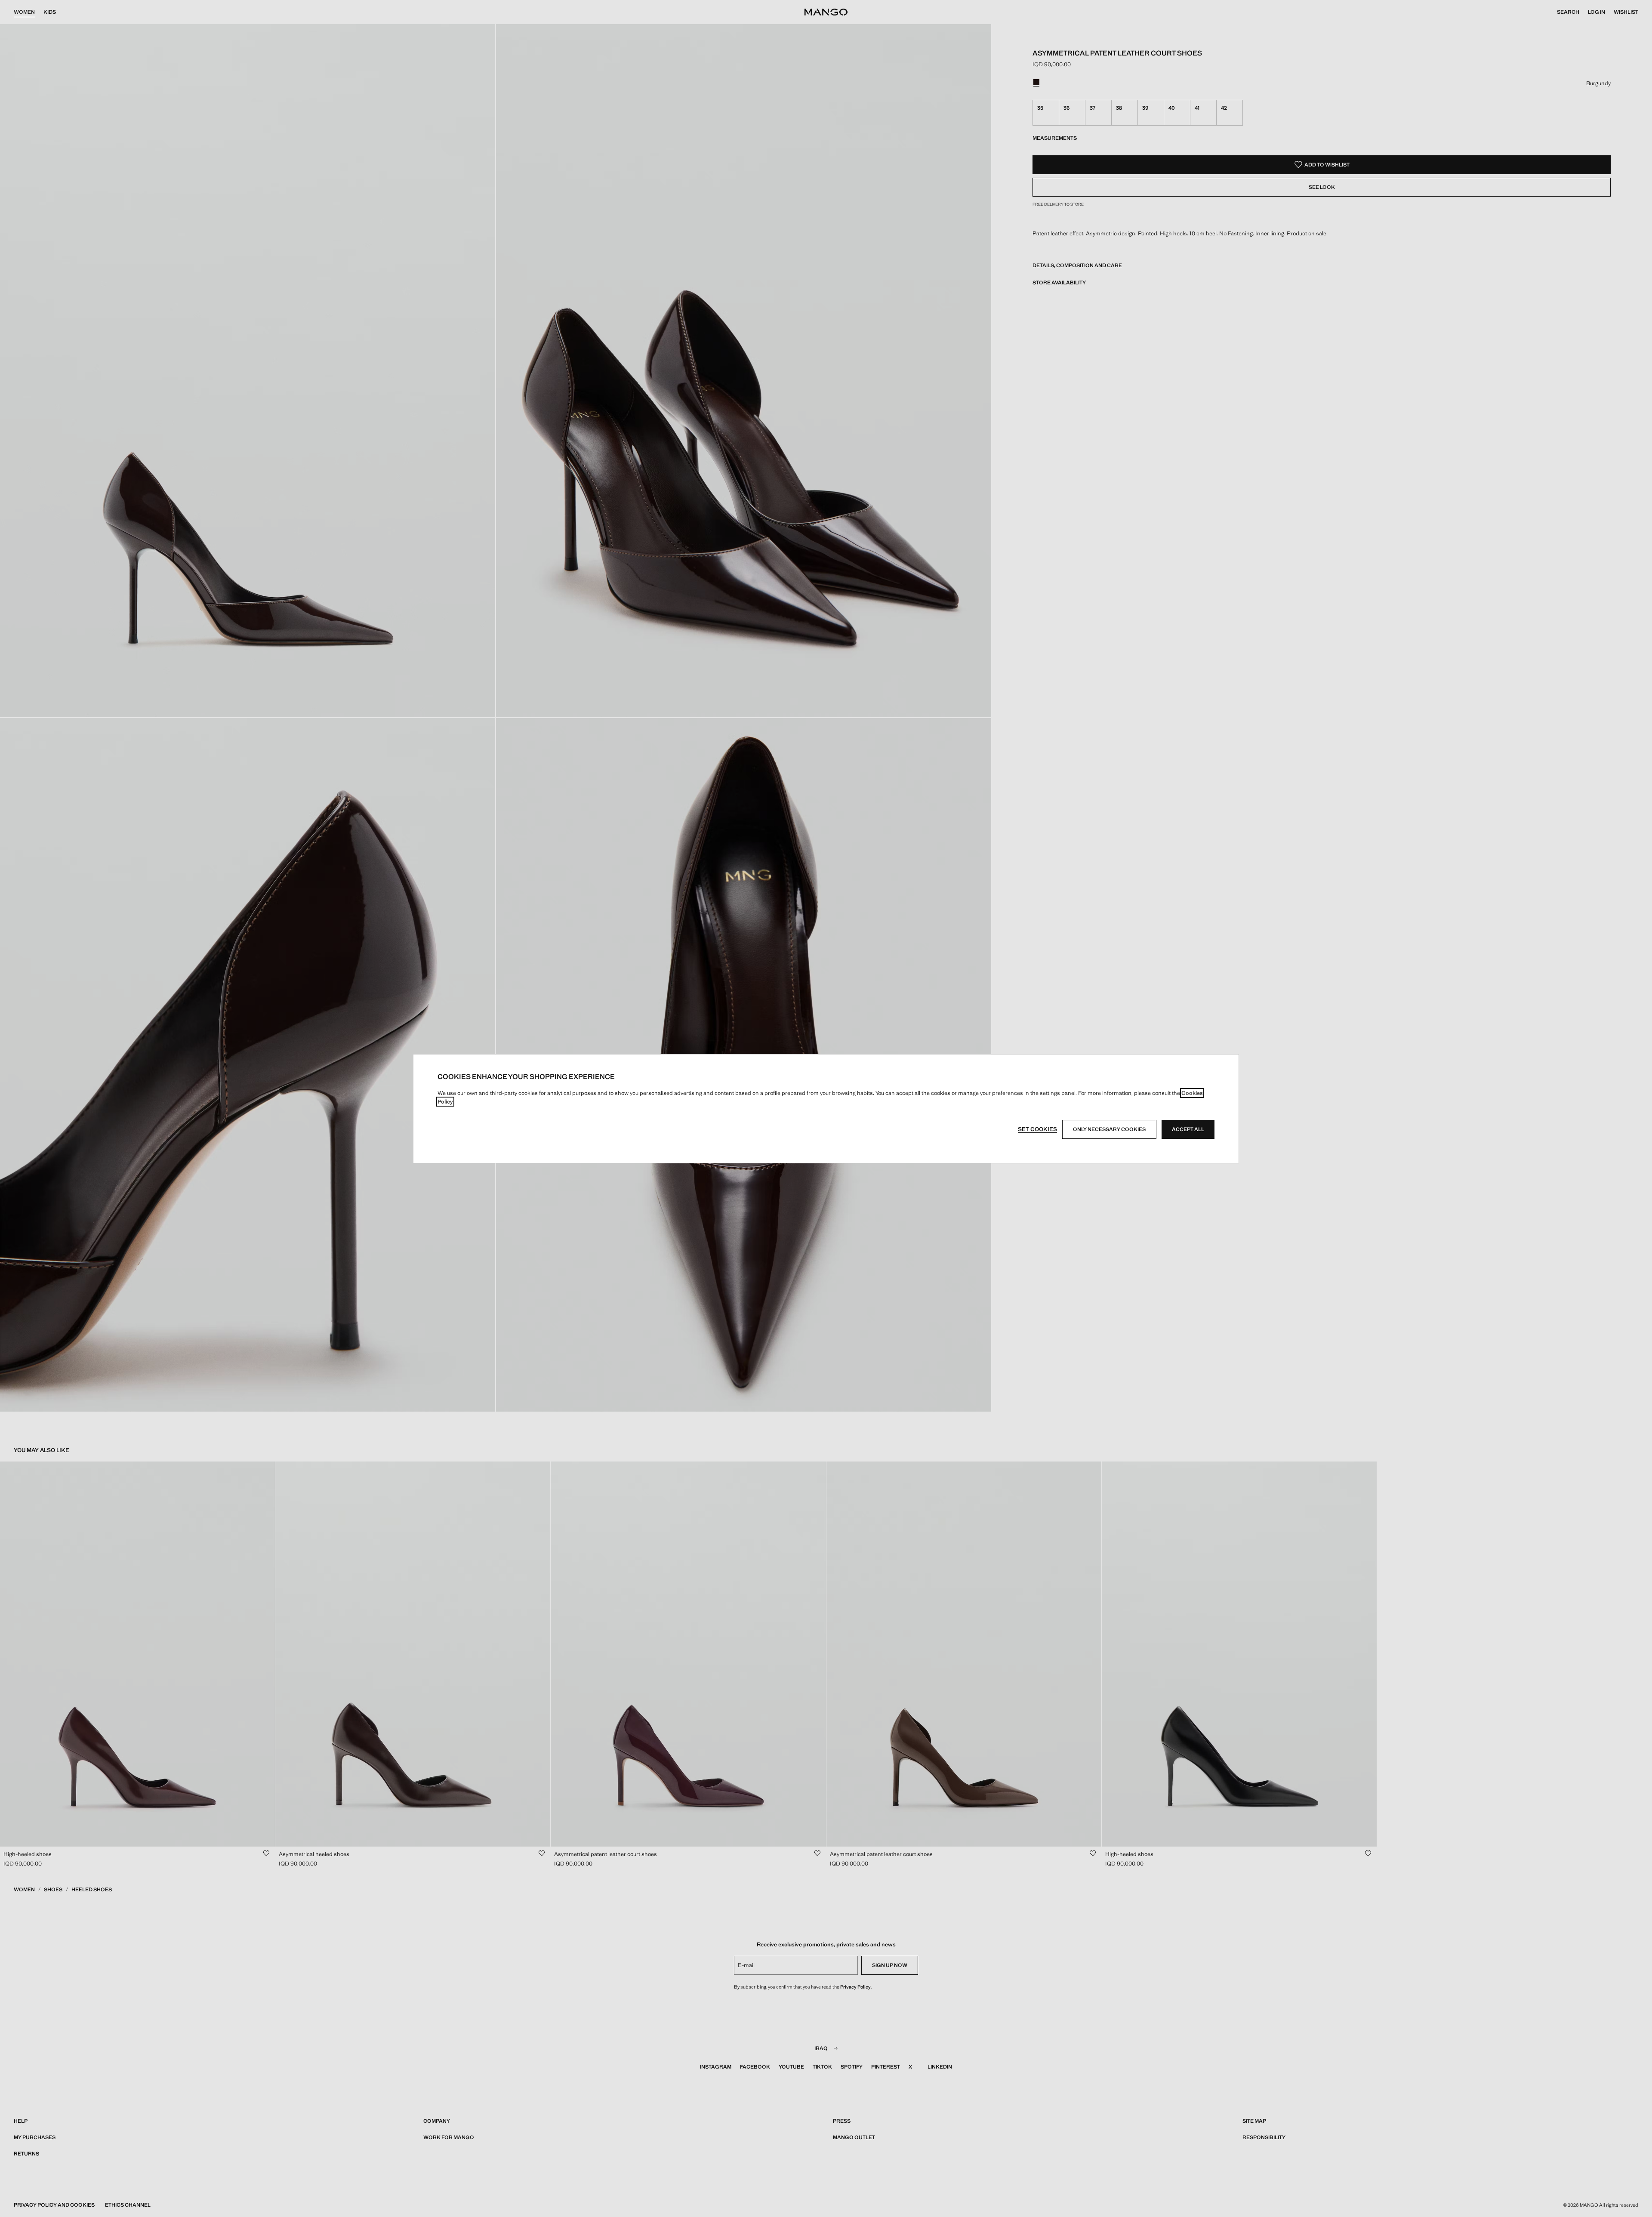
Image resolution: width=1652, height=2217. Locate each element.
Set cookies (1037, 1129)
